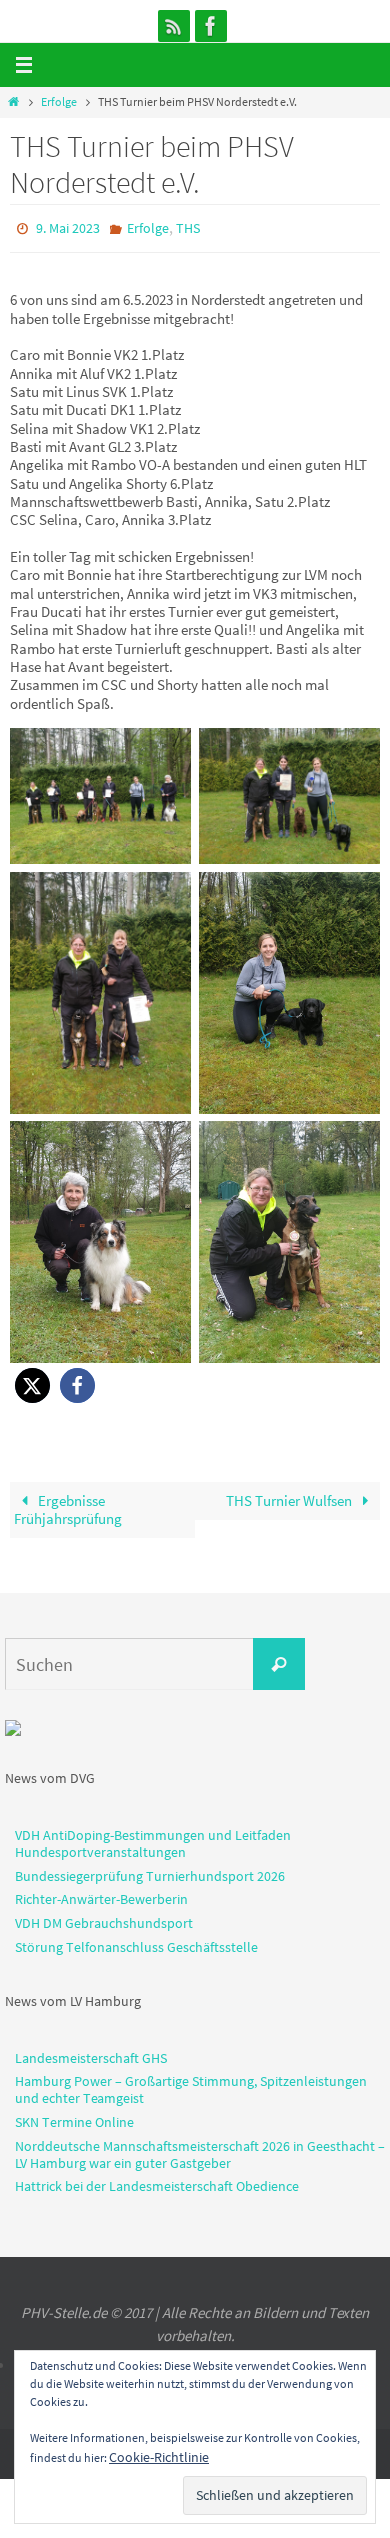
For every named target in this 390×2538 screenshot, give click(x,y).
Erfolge (59, 101)
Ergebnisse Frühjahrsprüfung (68, 1504)
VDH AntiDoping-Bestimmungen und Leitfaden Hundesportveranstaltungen (153, 1838)
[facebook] (211, 26)
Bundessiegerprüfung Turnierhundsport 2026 (150, 1871)
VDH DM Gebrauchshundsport (104, 1919)
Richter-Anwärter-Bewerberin (101, 1895)
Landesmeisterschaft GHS (91, 2053)
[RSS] (174, 26)
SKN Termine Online (74, 2117)
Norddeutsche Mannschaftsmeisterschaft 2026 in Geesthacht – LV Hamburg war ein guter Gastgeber (200, 2149)
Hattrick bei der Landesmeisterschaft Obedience (157, 2182)
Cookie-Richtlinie (159, 2457)
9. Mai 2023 (68, 227)
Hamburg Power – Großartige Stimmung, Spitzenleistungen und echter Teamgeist (191, 2085)
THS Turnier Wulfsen (290, 1495)
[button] (32, 1380)
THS (188, 227)
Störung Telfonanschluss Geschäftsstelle (136, 1942)
